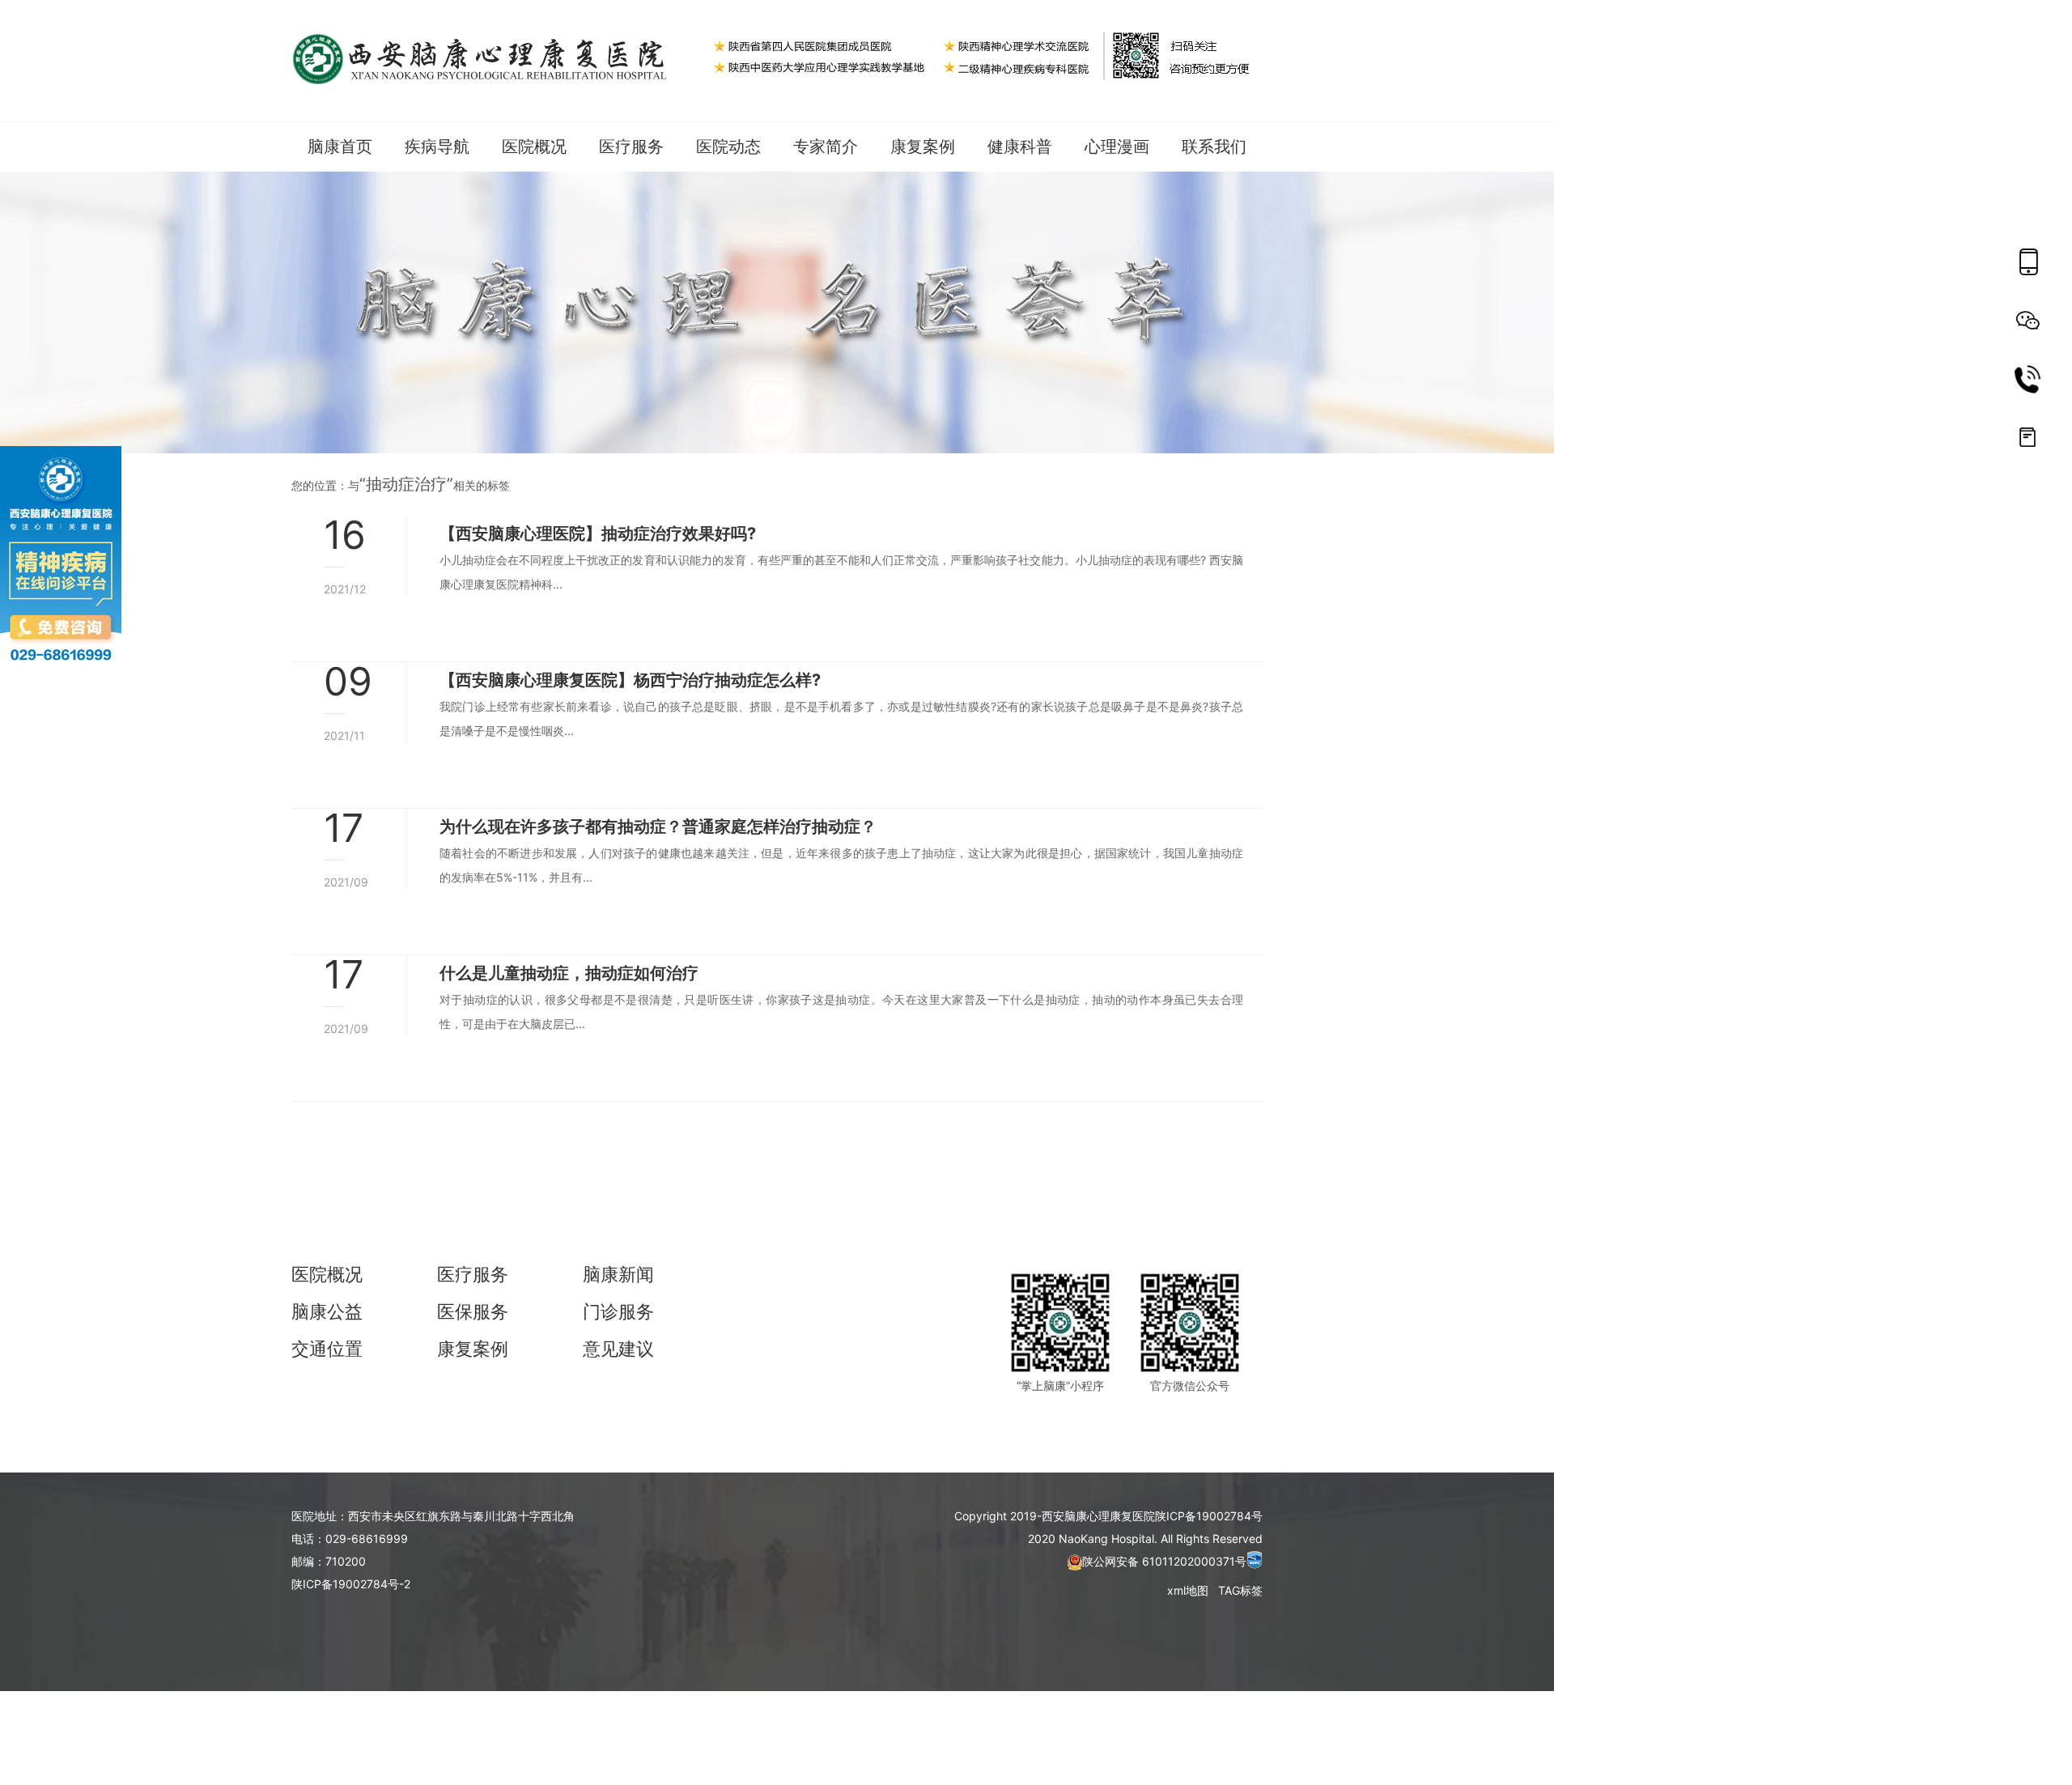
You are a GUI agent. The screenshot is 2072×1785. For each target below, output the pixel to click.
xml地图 (1189, 1590)
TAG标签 (1240, 1590)
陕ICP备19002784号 (1209, 1516)
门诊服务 (618, 1311)
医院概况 (327, 1274)
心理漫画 (1117, 147)
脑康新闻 (618, 1274)
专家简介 (826, 147)
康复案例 (923, 147)
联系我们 (1214, 147)
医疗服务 (631, 147)
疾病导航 (437, 147)
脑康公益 (327, 1311)
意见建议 (618, 1349)
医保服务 (473, 1311)
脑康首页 (340, 147)
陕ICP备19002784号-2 (351, 1584)
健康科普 (1020, 147)
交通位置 (327, 1349)
